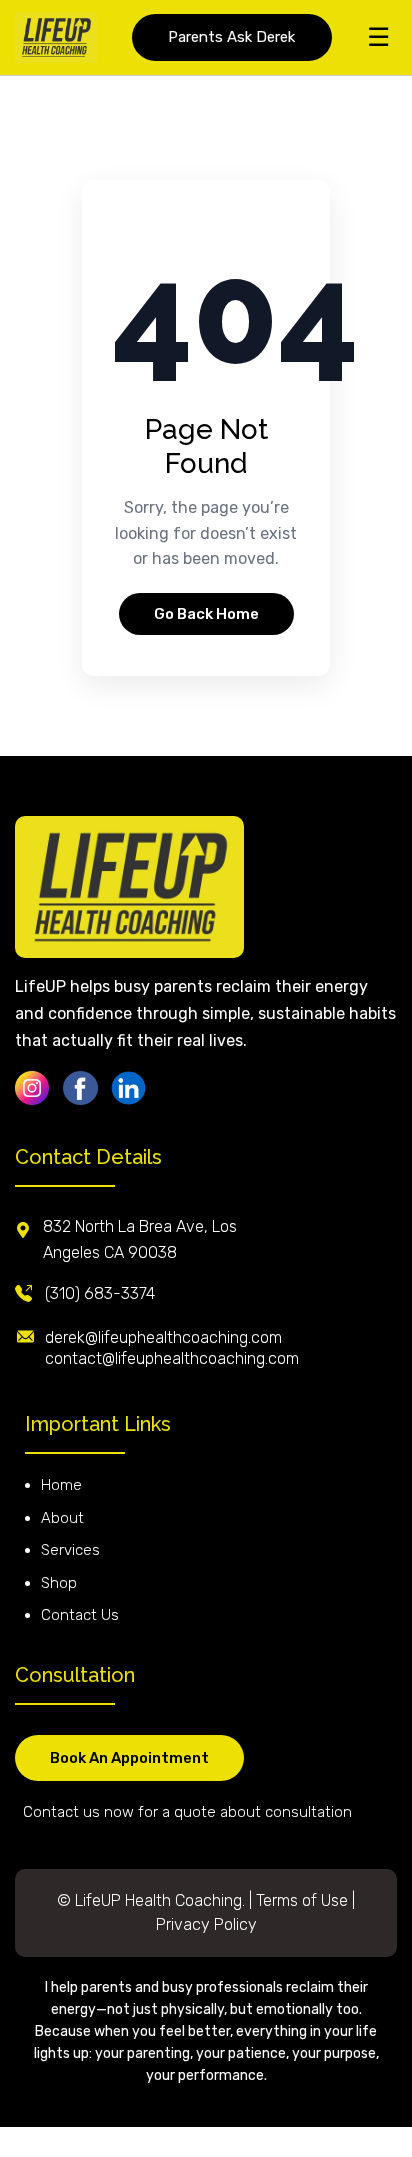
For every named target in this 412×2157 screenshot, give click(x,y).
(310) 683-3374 (100, 1293)
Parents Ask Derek (231, 37)
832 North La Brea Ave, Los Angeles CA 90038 (140, 1239)
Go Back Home (206, 614)
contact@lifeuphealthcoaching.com (172, 1358)
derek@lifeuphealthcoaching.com (163, 1337)
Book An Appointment (129, 1758)
